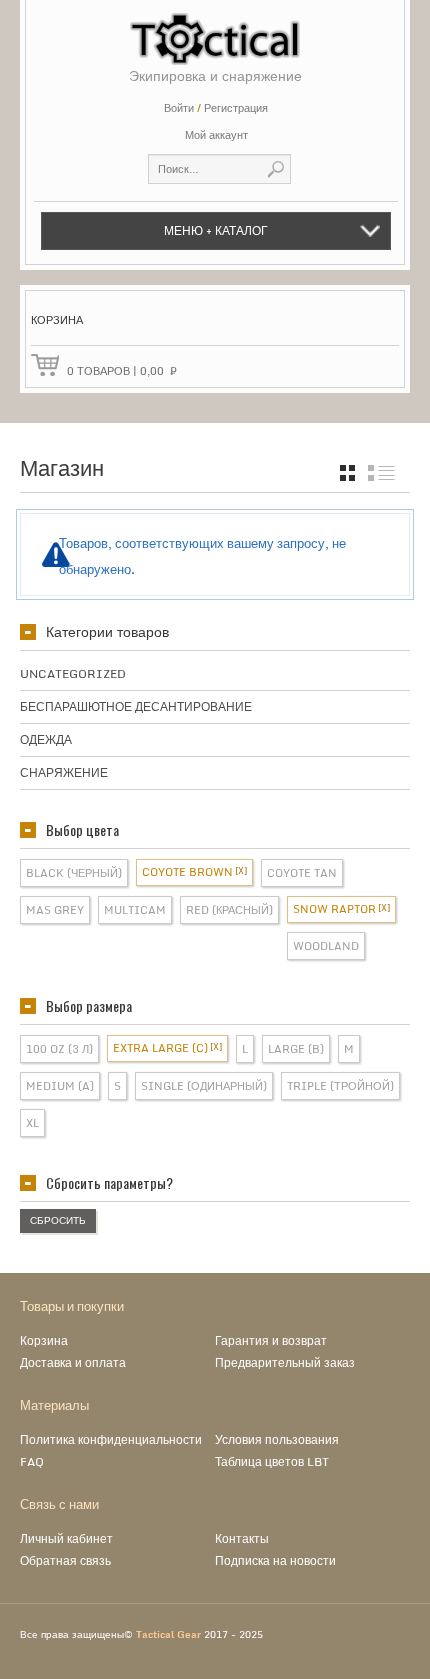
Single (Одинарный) (204, 1086)
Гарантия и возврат (271, 1340)
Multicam (135, 910)
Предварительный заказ (285, 1362)
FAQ (32, 1461)
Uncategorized (73, 673)
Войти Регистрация (216, 108)
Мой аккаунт (216, 135)
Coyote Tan (302, 873)
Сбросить (58, 1220)
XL (32, 1123)
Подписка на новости (275, 1560)
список (381, 473)
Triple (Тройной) (340, 1086)
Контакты (242, 1538)
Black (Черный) (74, 873)
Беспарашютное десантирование (136, 706)
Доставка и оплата (73, 1362)
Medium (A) (60, 1086)
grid (347, 473)
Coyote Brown (187, 872)
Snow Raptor (334, 909)
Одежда (46, 739)
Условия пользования (277, 1439)
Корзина (44, 1340)
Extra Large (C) (160, 1048)
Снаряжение (64, 772)
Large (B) (296, 1049)
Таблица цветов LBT (272, 1461)
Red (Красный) (229, 910)
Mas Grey (55, 910)
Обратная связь (65, 1560)
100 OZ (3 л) (59, 1049)
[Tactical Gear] (215, 32)
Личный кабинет (66, 1538)
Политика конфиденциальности (111, 1439)
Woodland (326, 946)
